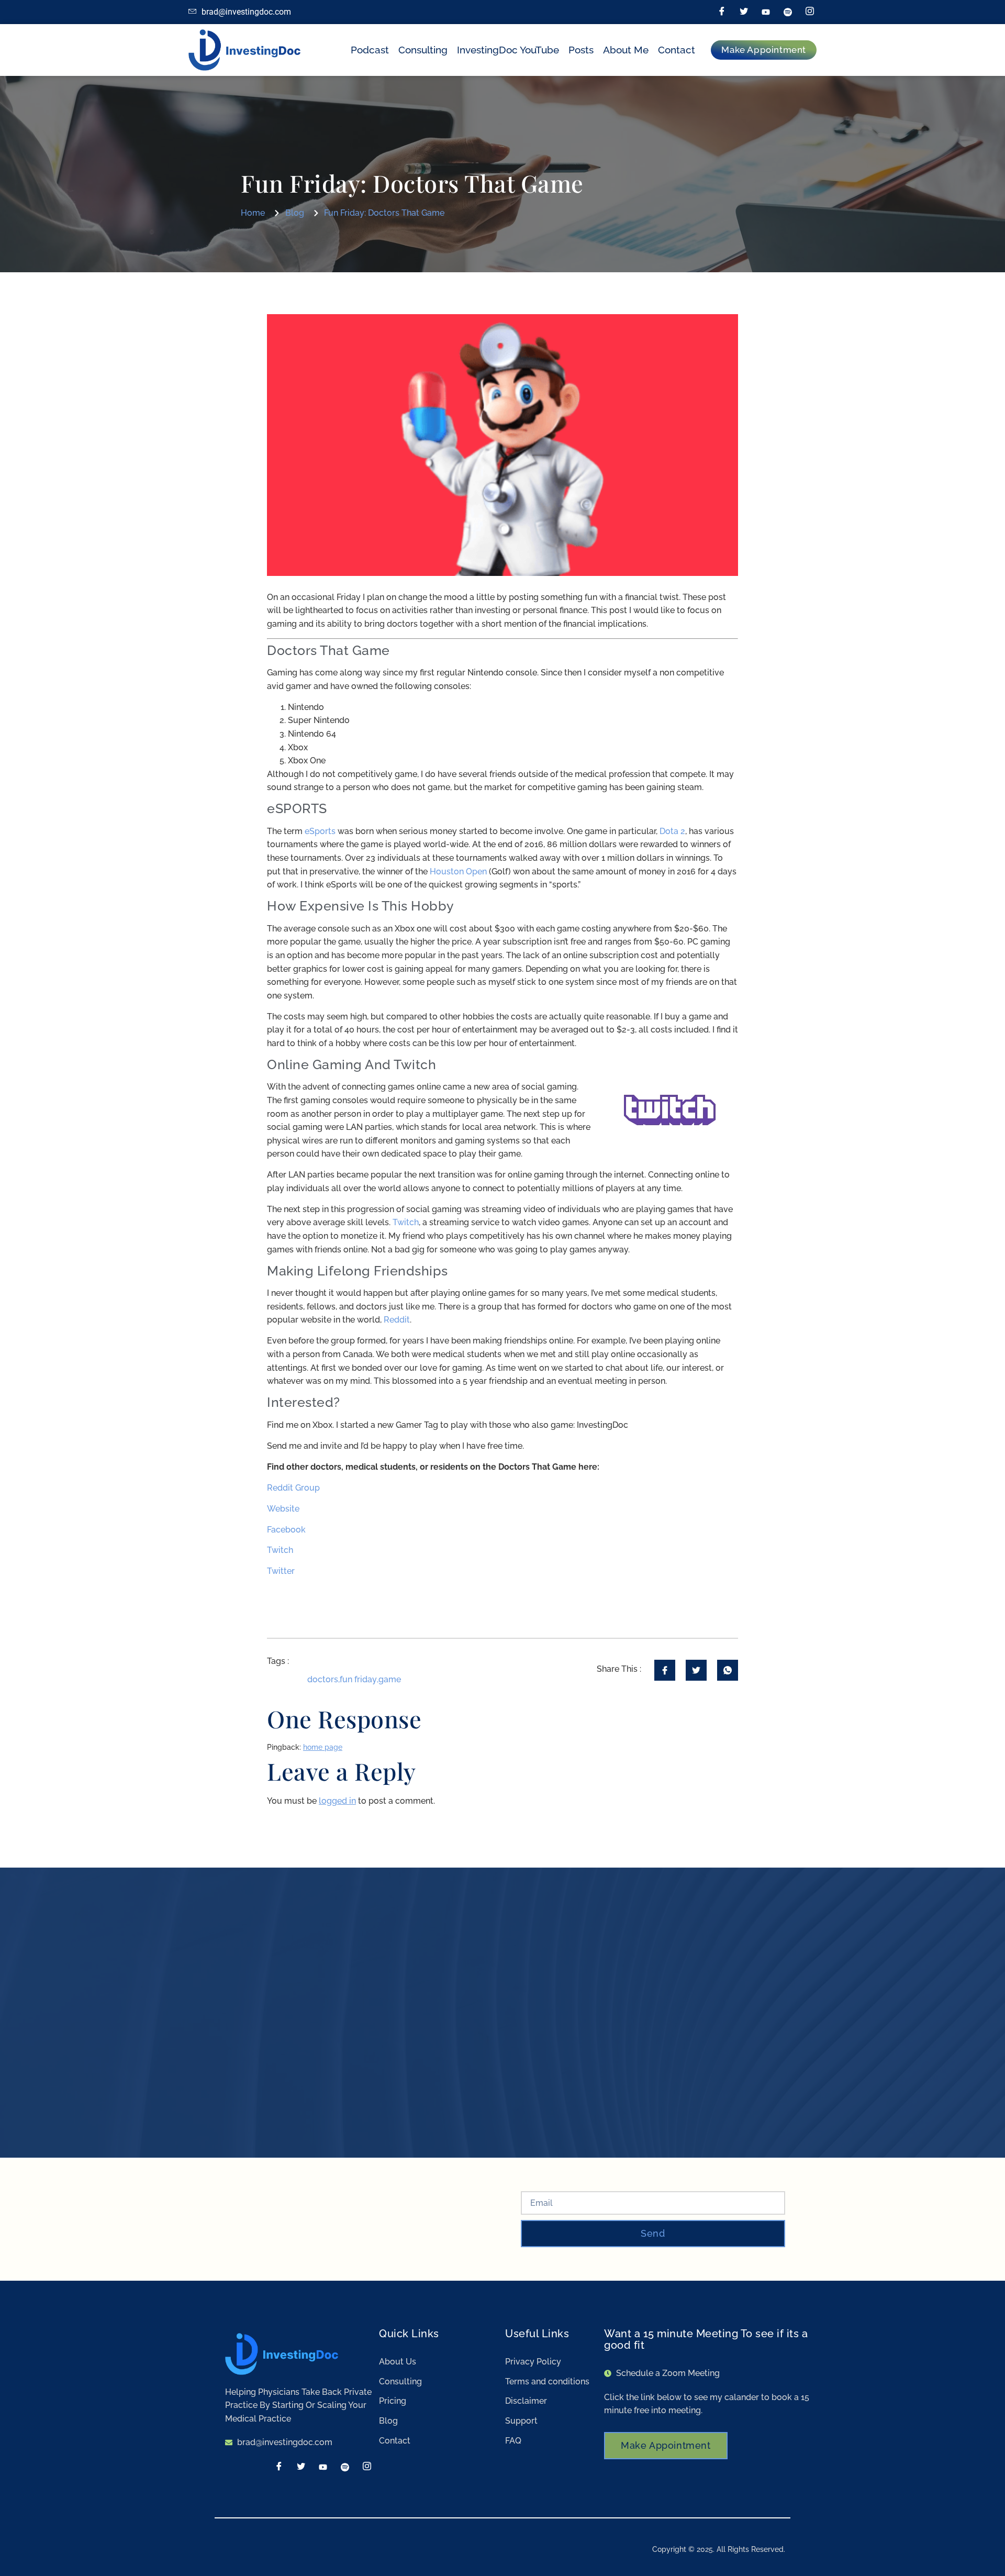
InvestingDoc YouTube (508, 50)
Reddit (397, 1320)
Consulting (423, 50)
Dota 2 (672, 831)
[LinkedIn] (766, 12)
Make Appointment (666, 2445)
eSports (321, 831)
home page (323, 1747)
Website (283, 1509)
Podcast (370, 50)
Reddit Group (293, 1488)
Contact (677, 50)
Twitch (406, 1222)
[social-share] (665, 1670)
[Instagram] (810, 12)
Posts (581, 50)
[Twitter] (744, 12)
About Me (626, 50)
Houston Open (458, 871)
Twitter (281, 1571)
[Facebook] (722, 12)
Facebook (286, 1530)
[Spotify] (788, 12)
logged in (337, 1801)
